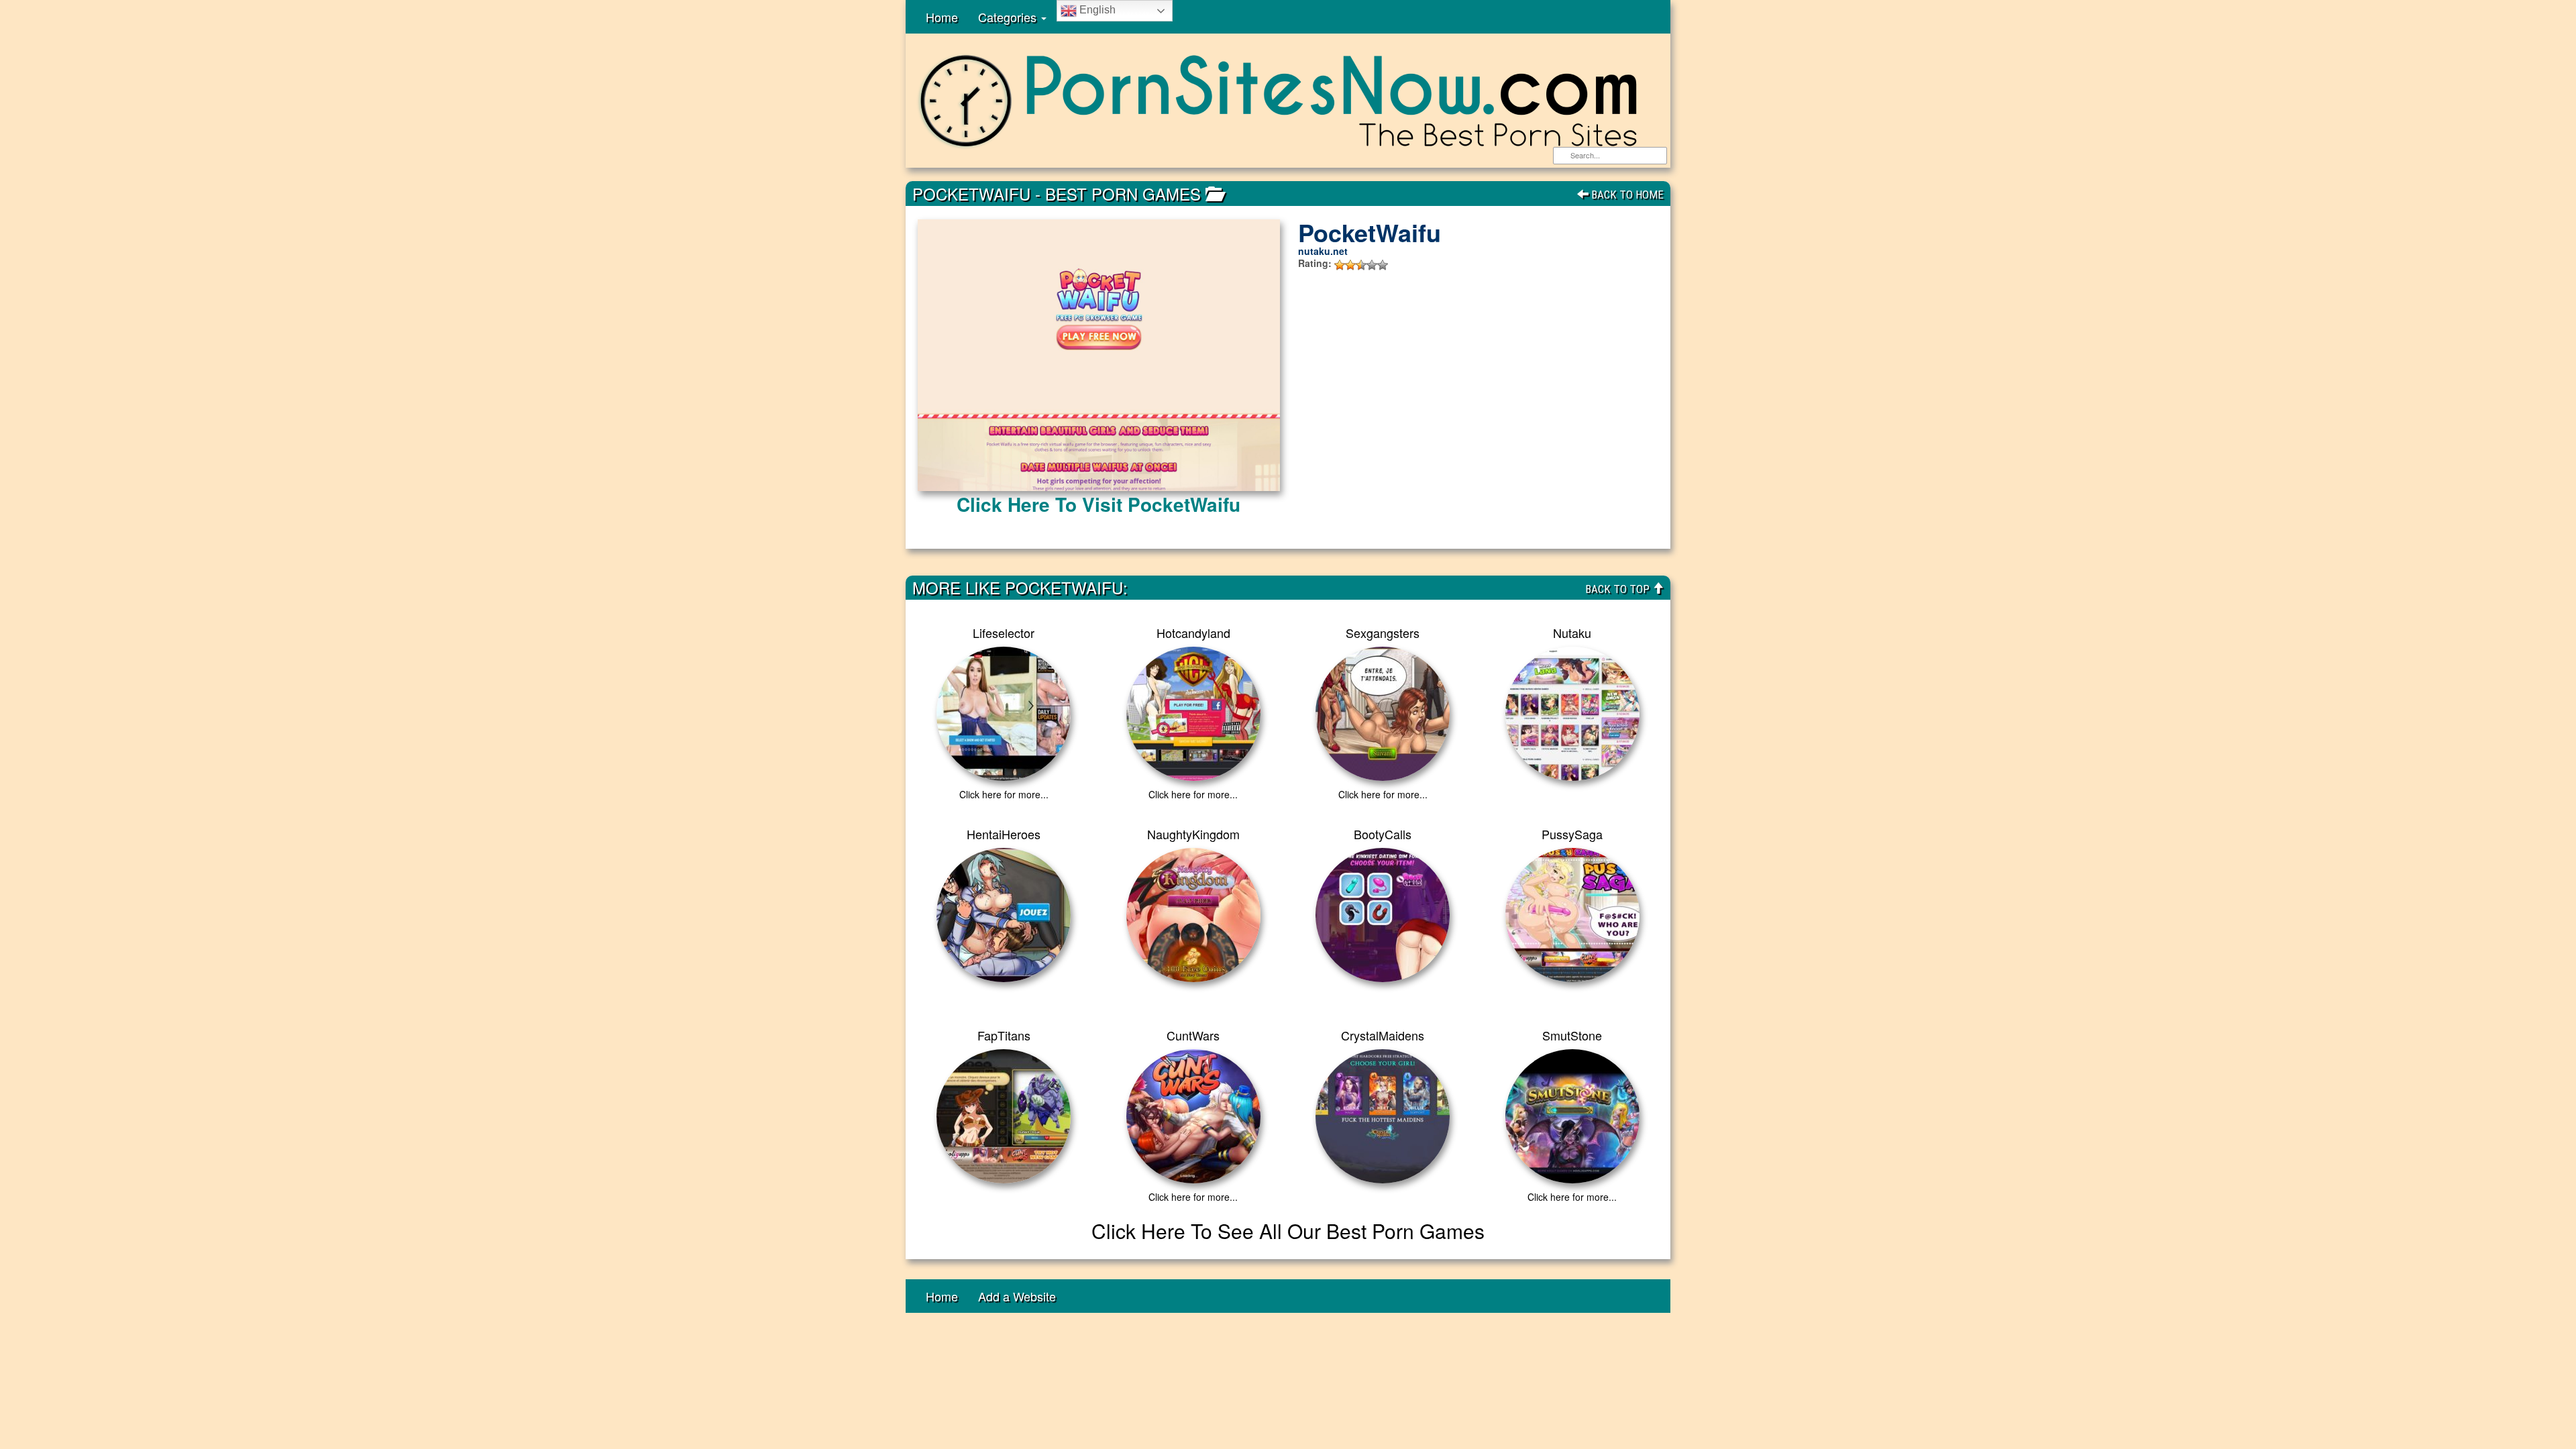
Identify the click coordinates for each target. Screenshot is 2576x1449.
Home (942, 17)
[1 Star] (1340, 265)
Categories (1009, 17)
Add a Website (1017, 1296)
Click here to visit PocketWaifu (1098, 504)
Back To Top (1619, 589)
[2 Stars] (1350, 265)
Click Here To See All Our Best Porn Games (1288, 1231)
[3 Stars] (1361, 265)
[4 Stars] (1372, 265)
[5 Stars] (1383, 265)
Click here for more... (1004, 794)
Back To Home (1626, 195)
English (1096, 10)
